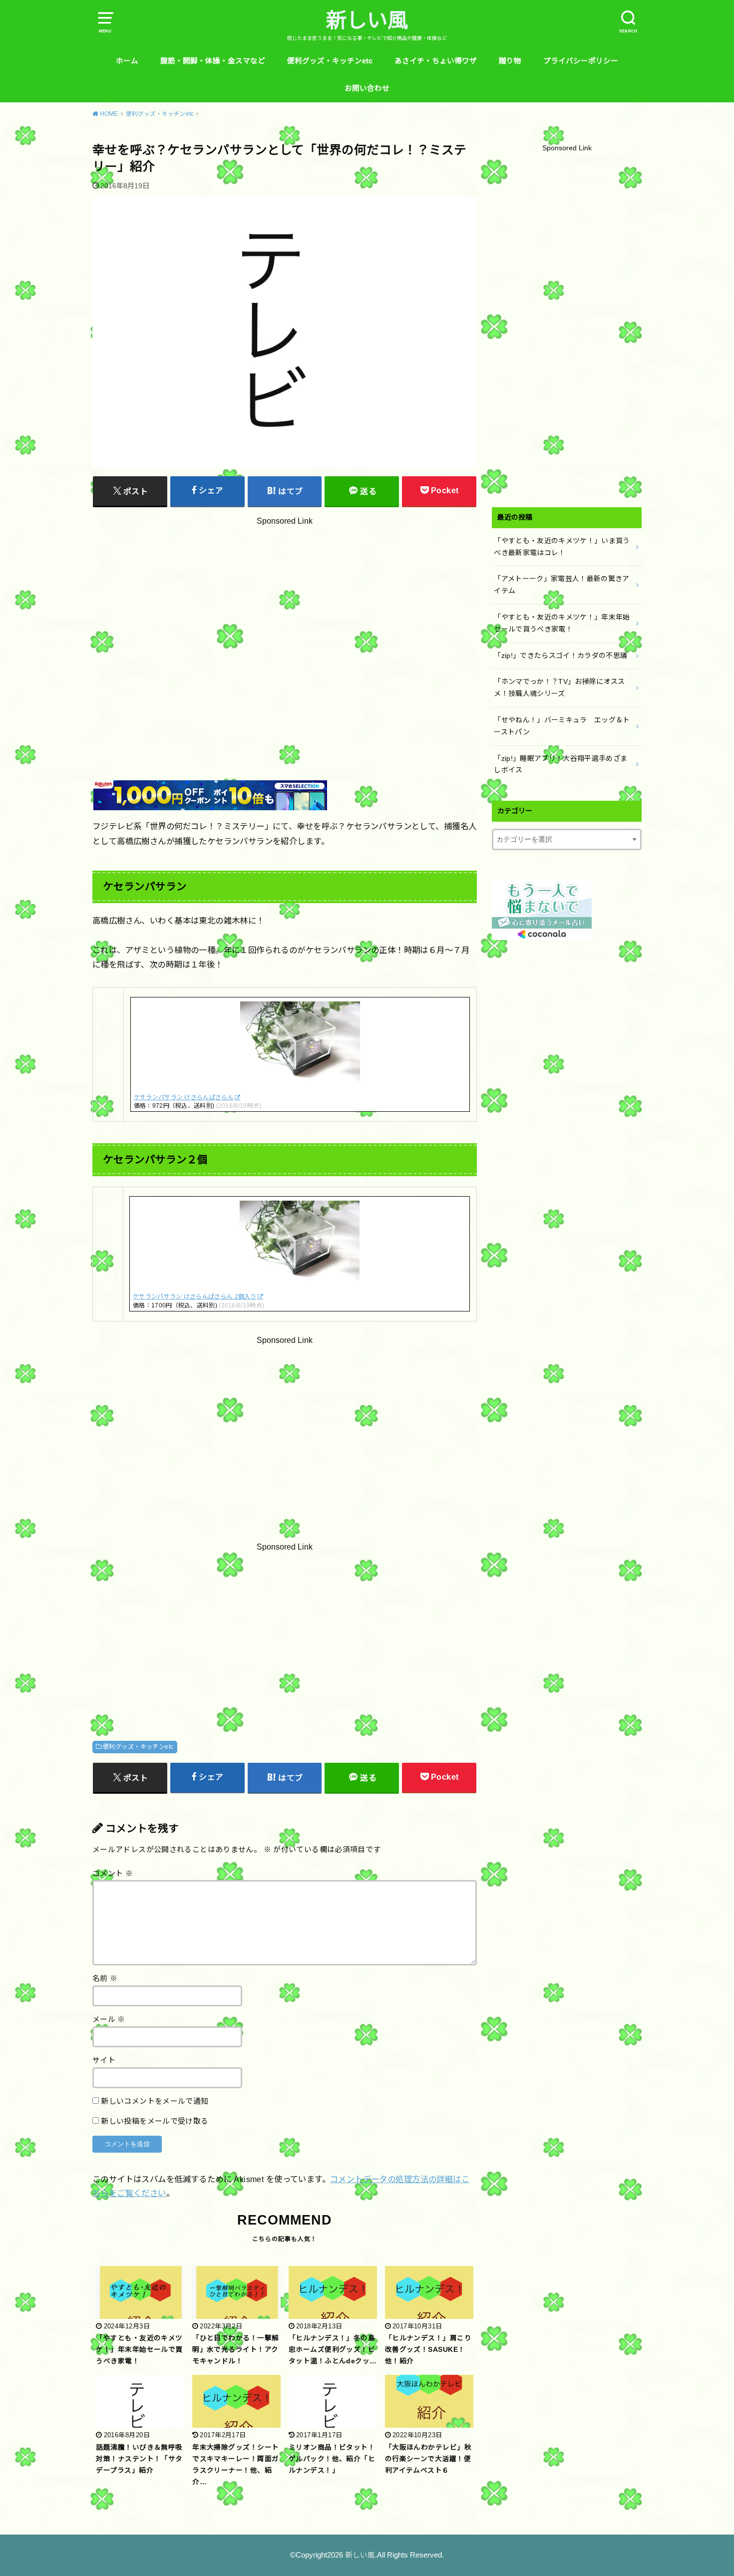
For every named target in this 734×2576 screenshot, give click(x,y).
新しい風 (367, 20)
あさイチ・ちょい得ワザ (436, 61)
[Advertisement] (285, 626)
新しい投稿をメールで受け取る (155, 2121)
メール (109, 2019)
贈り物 (510, 61)
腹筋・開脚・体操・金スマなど (213, 61)
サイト (104, 2060)
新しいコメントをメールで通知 (155, 2101)
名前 (105, 1978)
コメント (113, 1874)
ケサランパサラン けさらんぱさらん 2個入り (195, 1296)
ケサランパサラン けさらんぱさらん (184, 1097)
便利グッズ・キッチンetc (330, 61)
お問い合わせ (367, 88)
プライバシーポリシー (581, 61)
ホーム (127, 61)
